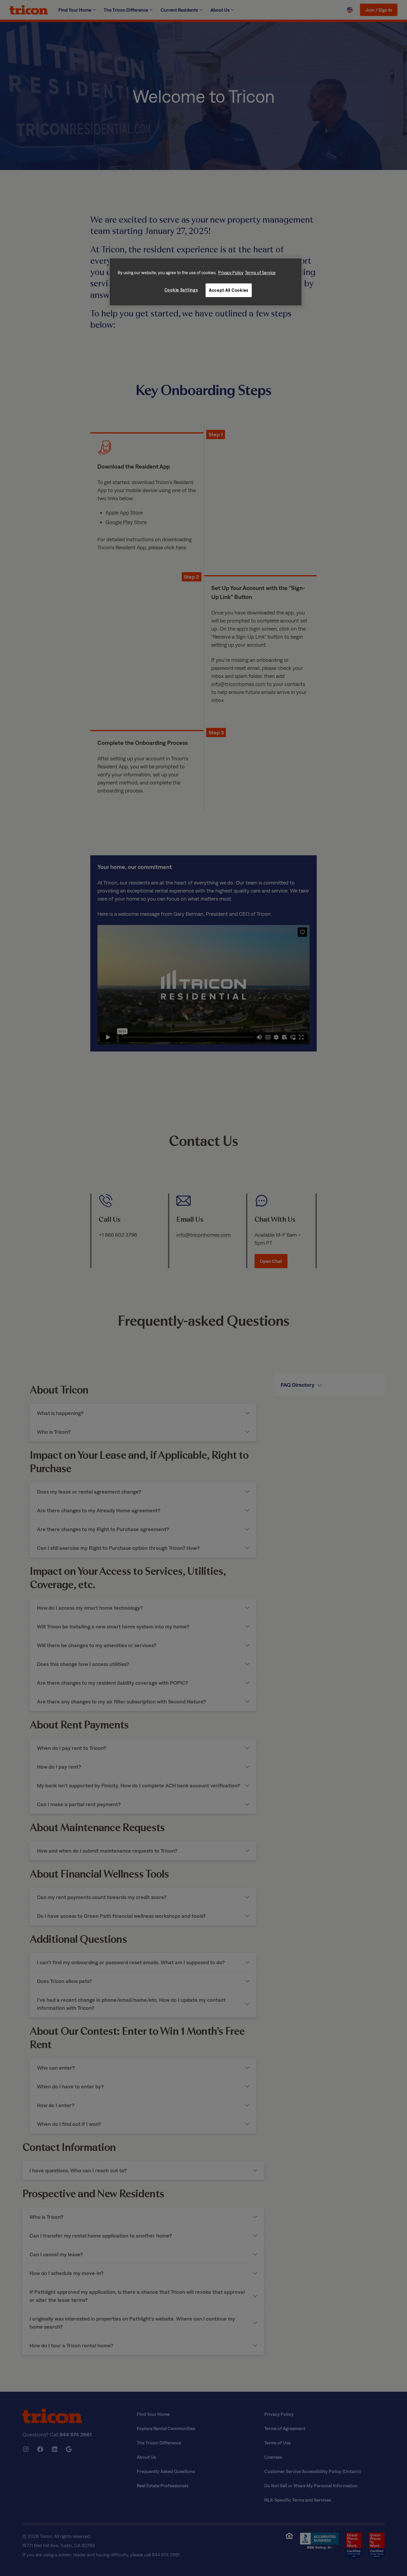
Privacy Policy (231, 273)
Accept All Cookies (229, 290)
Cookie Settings (181, 290)
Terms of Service (260, 273)
